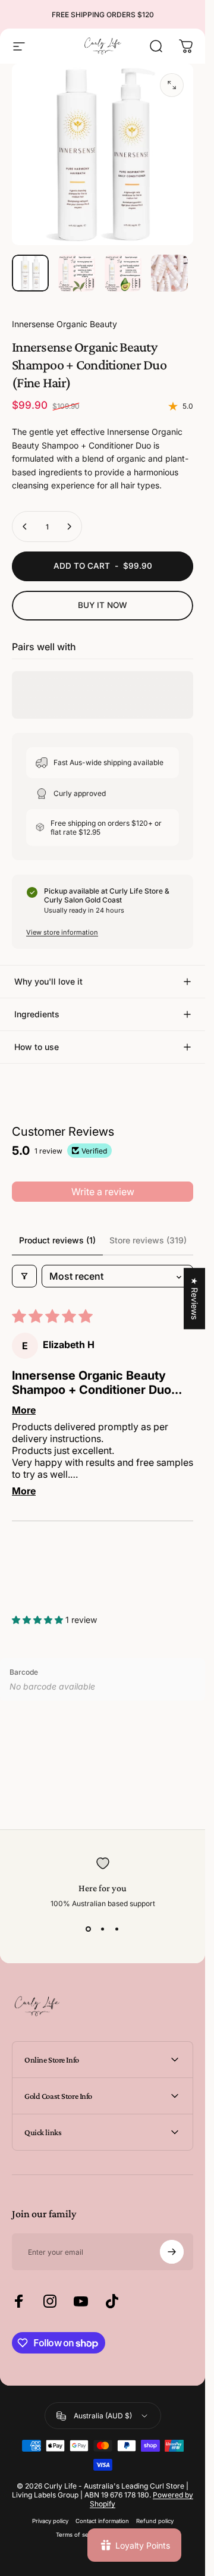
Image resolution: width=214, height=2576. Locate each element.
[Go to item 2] (77, 273)
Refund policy (155, 2521)
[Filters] (24, 1276)
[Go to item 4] (169, 273)
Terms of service (79, 2535)
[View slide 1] (89, 1929)
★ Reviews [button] (195, 1298)
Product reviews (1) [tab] (57, 1240)
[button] (39, 1620)
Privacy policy (50, 2521)
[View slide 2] (103, 1929)
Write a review (103, 1192)
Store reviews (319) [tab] (148, 1240)
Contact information (102, 2521)
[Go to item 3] (123, 273)
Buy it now (103, 605)
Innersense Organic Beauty (64, 324)
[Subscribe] (172, 2252)
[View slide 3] (117, 1929)
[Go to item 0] (30, 273)
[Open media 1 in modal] (172, 85)
